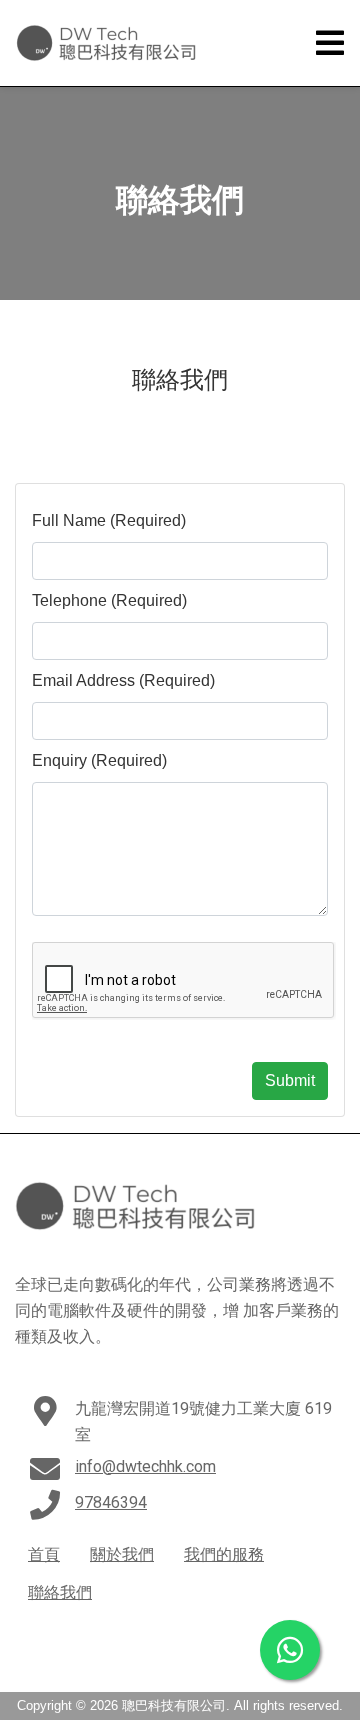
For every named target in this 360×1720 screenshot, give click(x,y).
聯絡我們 (60, 1592)
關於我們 (122, 1554)
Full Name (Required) (109, 520)
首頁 (44, 1554)
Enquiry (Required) (99, 760)
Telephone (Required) (109, 600)
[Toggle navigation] (330, 43)
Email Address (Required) (123, 680)
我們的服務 (224, 1554)
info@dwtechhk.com (145, 1466)
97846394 (111, 1502)
